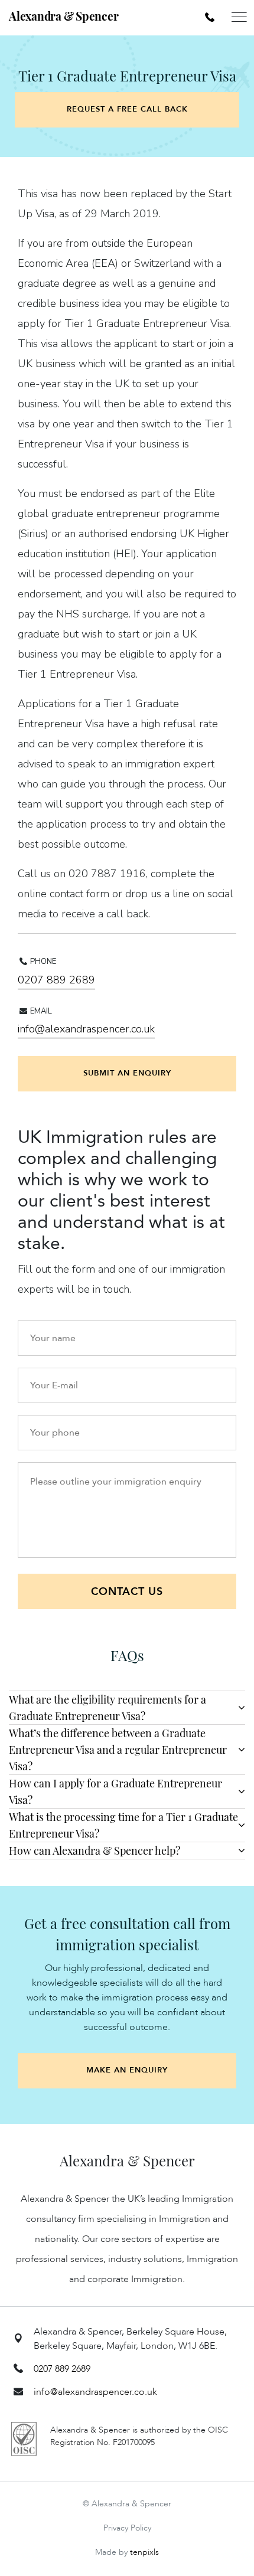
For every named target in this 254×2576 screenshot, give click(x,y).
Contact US (127, 1592)
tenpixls (144, 2552)
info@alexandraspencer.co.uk (86, 1029)
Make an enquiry (127, 2070)
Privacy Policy (127, 2528)
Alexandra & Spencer (63, 16)
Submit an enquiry (127, 1073)
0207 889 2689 (56, 980)
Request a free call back (127, 109)
